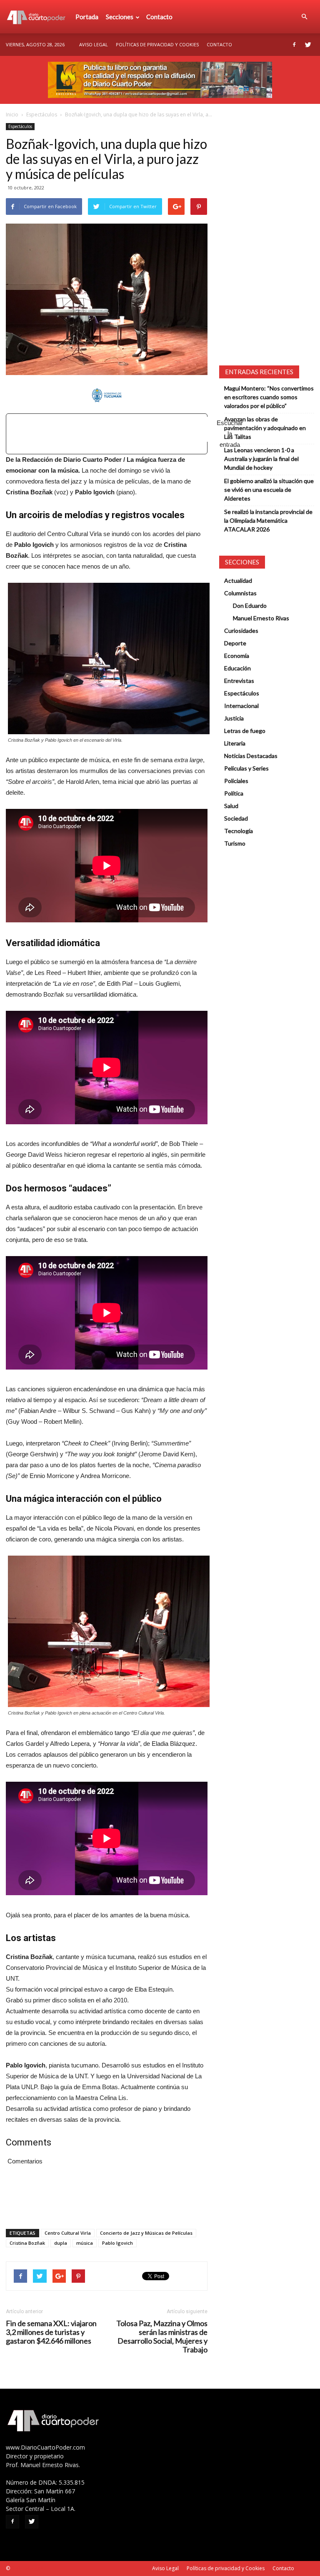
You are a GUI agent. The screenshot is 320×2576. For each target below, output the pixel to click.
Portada (87, 17)
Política (234, 793)
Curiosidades (241, 631)
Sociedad (236, 818)
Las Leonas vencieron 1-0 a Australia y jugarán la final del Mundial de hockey (261, 459)
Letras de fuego (245, 731)
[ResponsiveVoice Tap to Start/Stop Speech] (107, 434)
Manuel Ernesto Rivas (261, 618)
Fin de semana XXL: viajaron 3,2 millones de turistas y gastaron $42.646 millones (51, 2332)
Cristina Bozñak (27, 2243)
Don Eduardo (250, 606)
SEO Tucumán (27, 2568)
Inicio (12, 115)
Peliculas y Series (246, 768)
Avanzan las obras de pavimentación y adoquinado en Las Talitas (265, 428)
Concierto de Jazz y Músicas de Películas (146, 2233)
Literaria (235, 743)
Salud (231, 806)
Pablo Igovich (117, 2243)
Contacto (159, 17)
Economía (237, 656)
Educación (237, 668)
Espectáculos (42, 115)
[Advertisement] (119, 429)
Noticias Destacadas (251, 756)
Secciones (120, 17)
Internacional (241, 706)
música (85, 2243)
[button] (304, 17)
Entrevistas (239, 681)
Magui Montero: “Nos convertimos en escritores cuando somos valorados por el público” (269, 397)
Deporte (235, 643)
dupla (61, 2243)
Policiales (236, 781)
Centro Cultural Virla (68, 2233)
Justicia (234, 718)
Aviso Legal (94, 44)
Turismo (235, 843)
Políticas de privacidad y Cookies (157, 44)
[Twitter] (308, 45)
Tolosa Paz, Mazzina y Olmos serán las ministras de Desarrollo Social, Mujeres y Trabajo (162, 2337)
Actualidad (238, 580)
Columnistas (240, 593)
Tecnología (239, 831)
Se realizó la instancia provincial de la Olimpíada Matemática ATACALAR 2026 (268, 520)
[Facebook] (294, 45)
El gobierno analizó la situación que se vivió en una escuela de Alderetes (269, 490)
